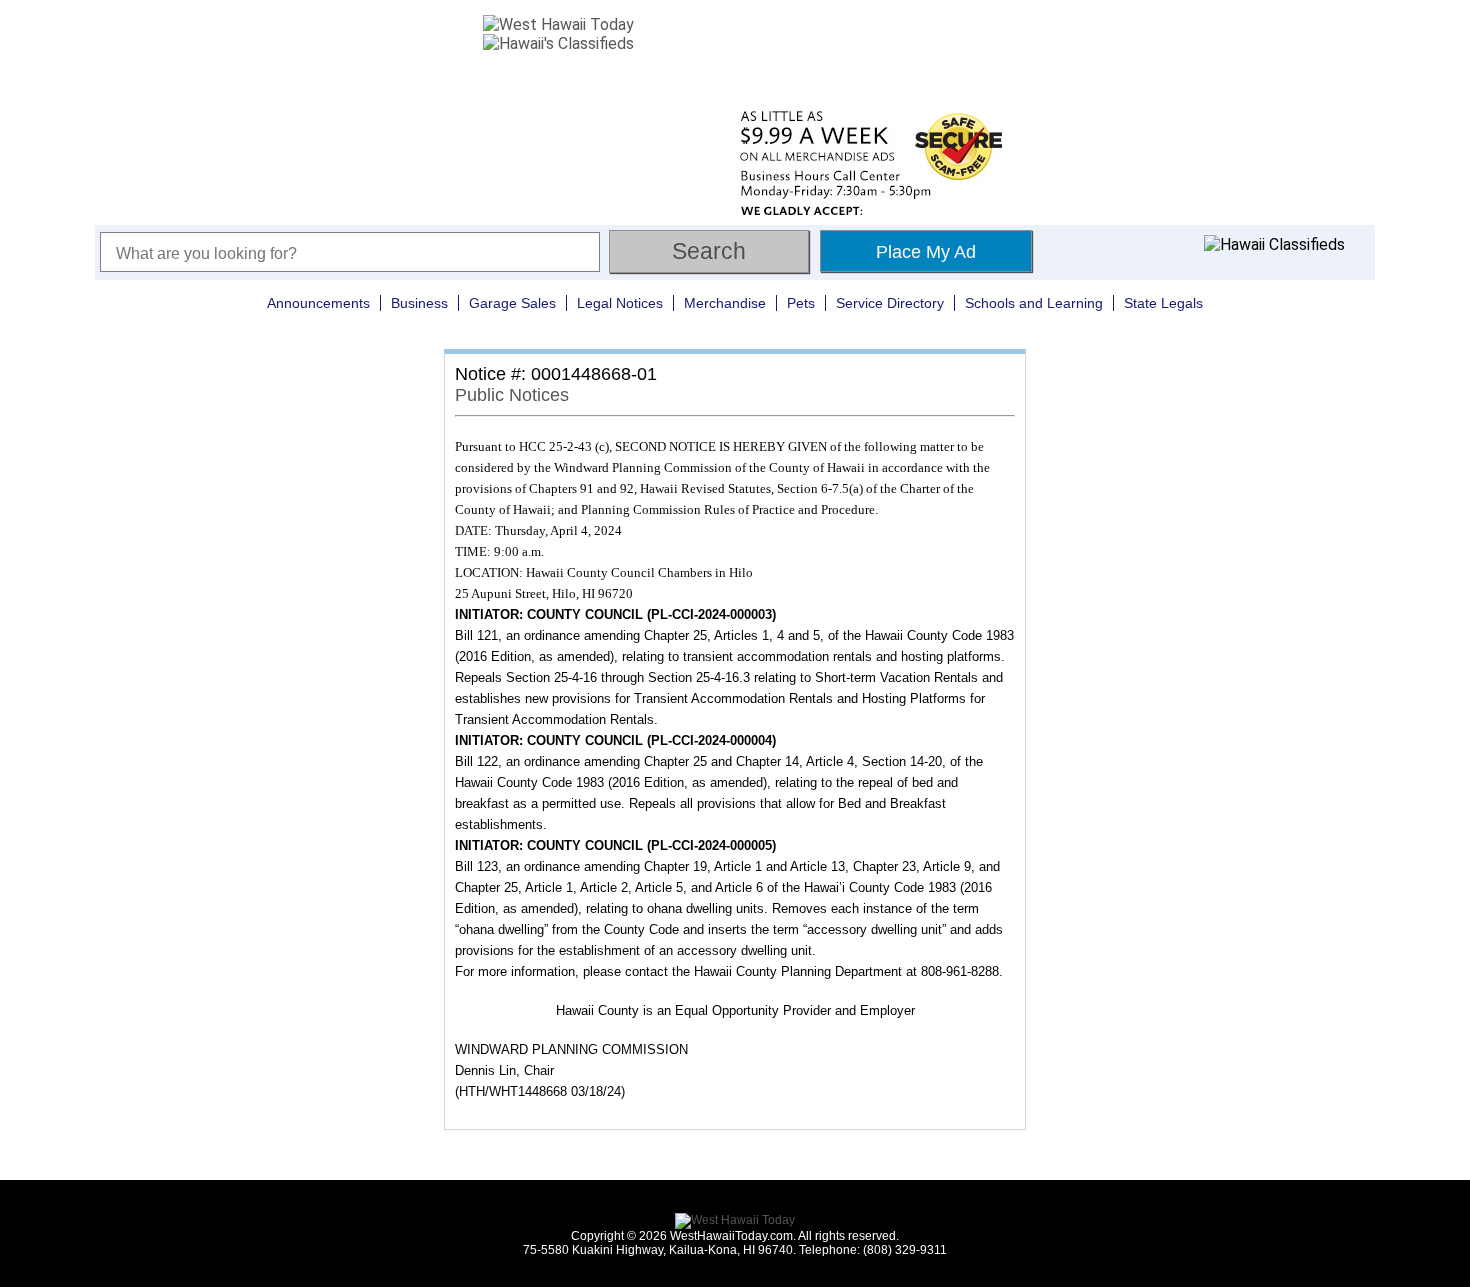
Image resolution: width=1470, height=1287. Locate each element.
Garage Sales (512, 303)
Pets (801, 303)
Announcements (318, 303)
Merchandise (725, 303)
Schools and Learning (1034, 303)
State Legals (1163, 303)
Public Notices (512, 395)
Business (419, 303)
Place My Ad (926, 252)
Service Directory (890, 303)
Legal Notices (620, 303)
